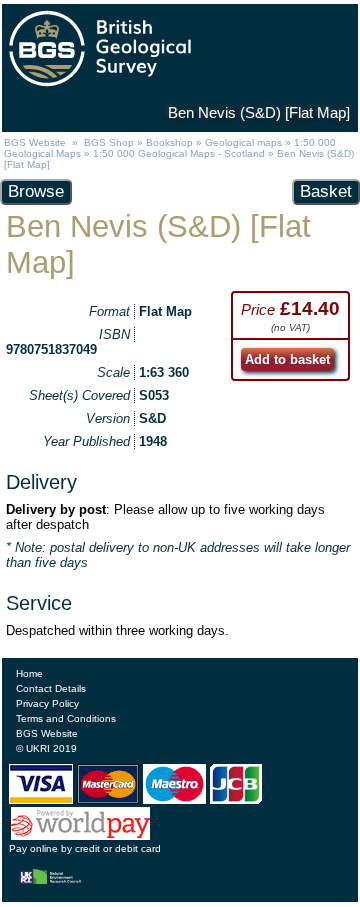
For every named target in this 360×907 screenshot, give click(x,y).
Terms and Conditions (66, 718)
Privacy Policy (47, 703)
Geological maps (243, 142)
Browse (36, 191)
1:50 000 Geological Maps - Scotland (179, 153)
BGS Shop (109, 142)
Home (29, 673)
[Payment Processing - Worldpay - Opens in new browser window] (81, 835)
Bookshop (169, 142)
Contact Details (51, 688)
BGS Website (35, 142)
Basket (326, 191)
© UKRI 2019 (46, 748)
